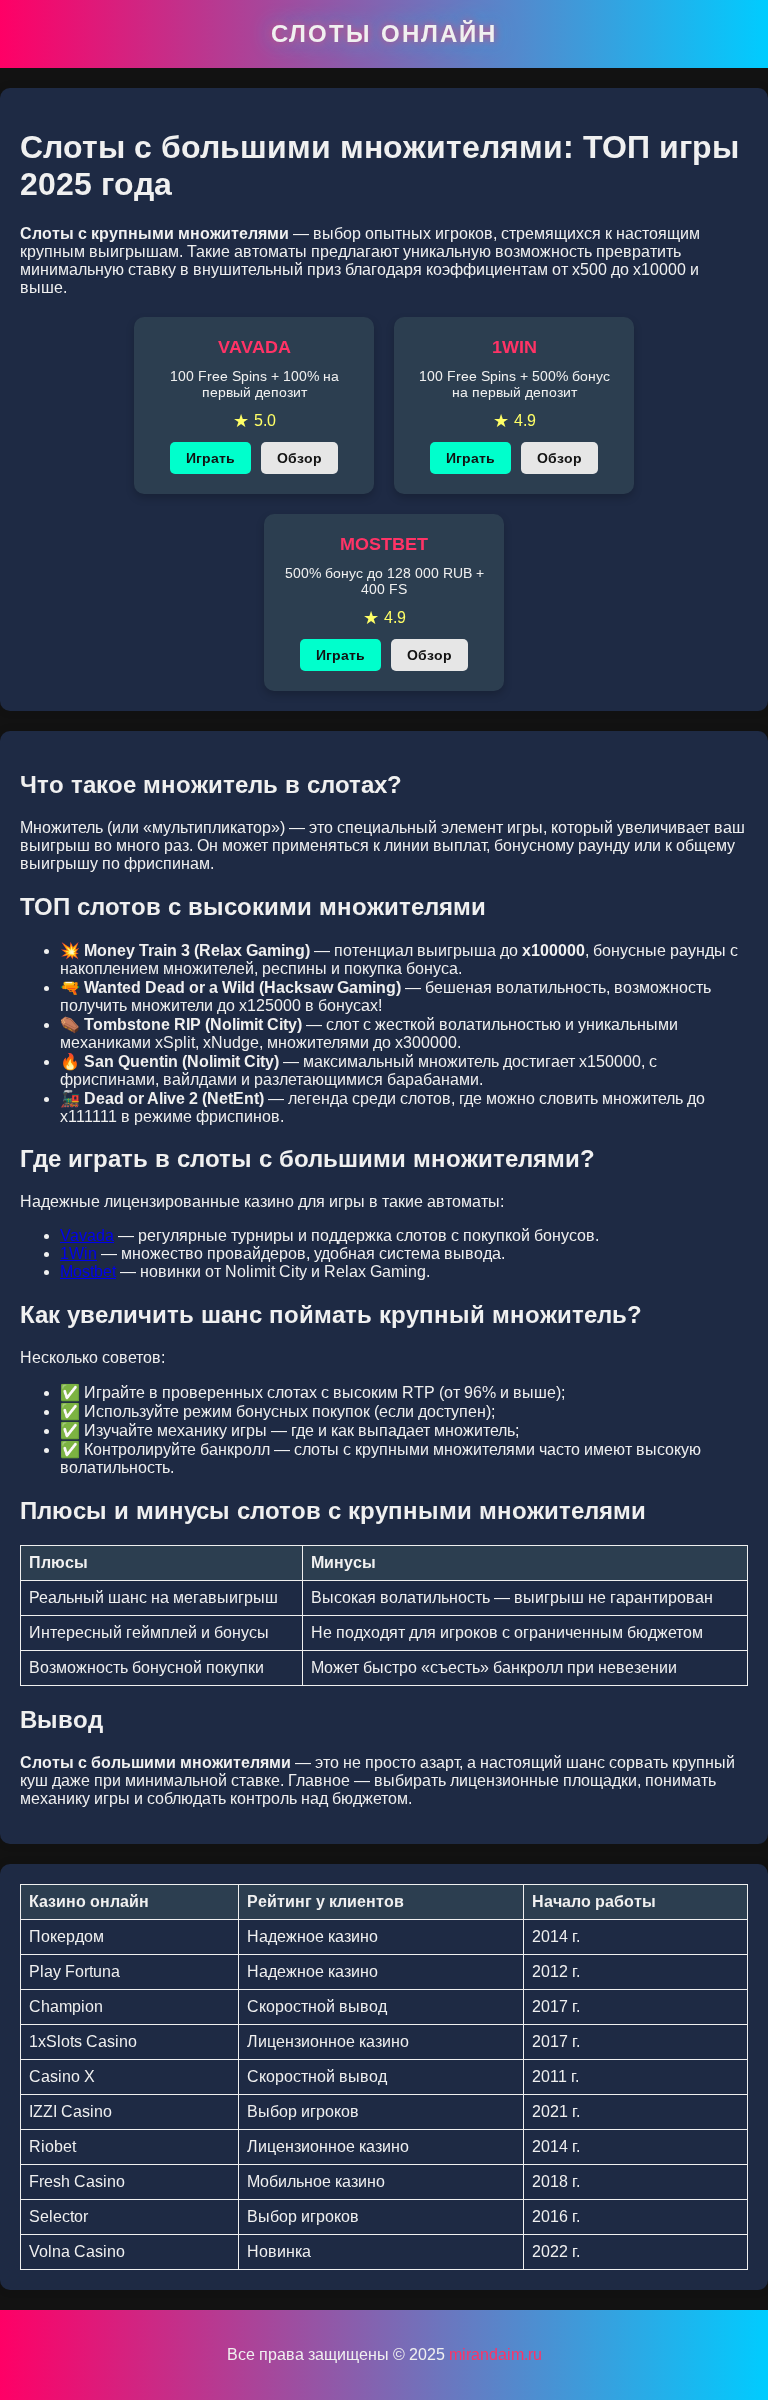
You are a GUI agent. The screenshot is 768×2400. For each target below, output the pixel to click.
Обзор (299, 458)
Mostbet (88, 1271)
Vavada (87, 1235)
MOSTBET (384, 544)
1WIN (514, 347)
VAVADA (254, 347)
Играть (210, 458)
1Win (78, 1253)
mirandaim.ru (495, 2354)
